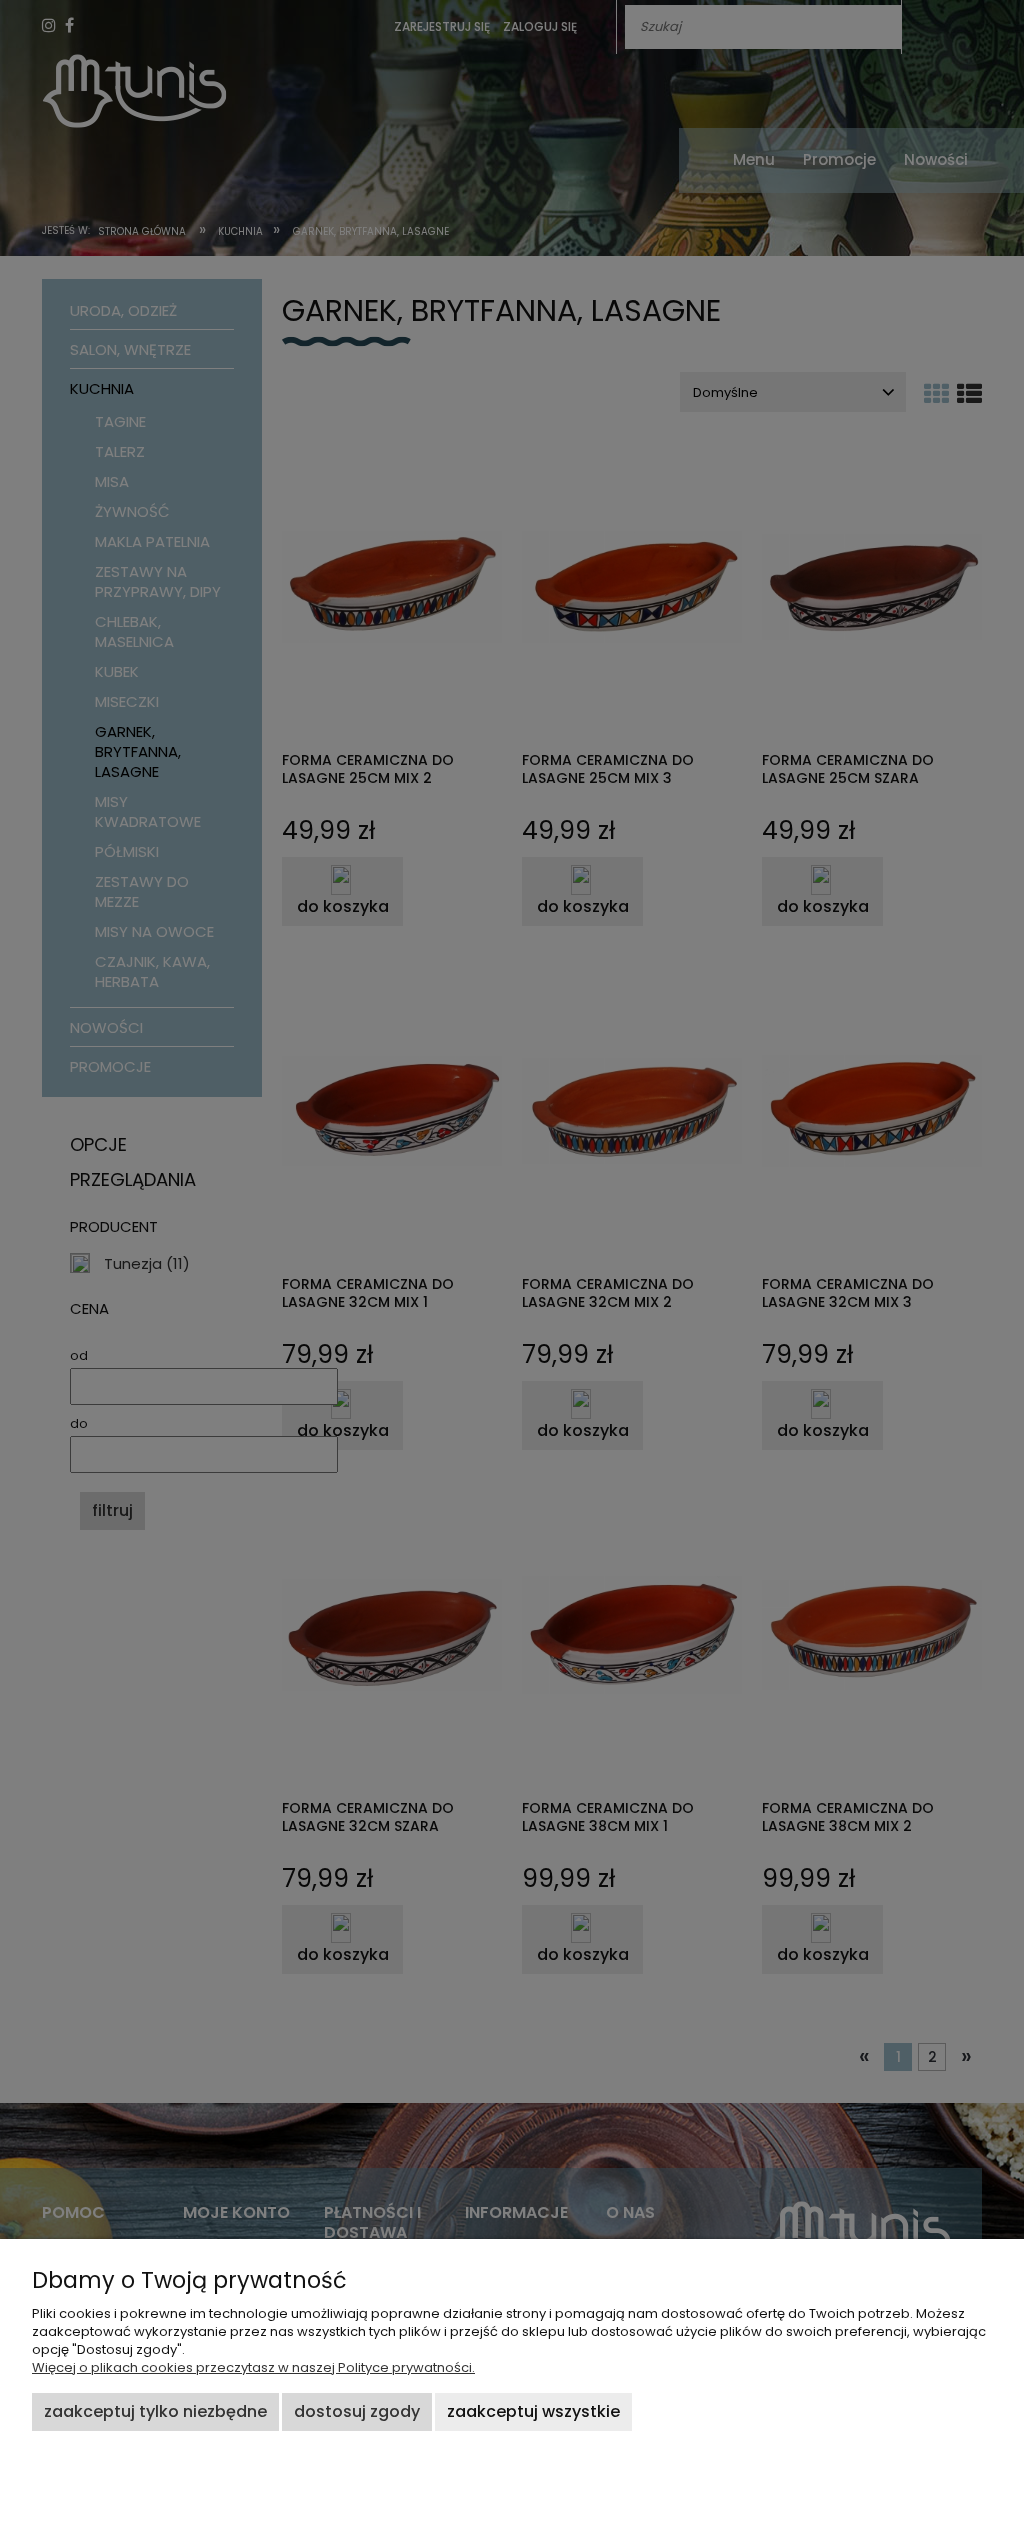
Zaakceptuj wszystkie (533, 2411)
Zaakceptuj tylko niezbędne (155, 2411)
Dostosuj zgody (357, 2411)
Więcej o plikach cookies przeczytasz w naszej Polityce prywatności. (253, 2367)
